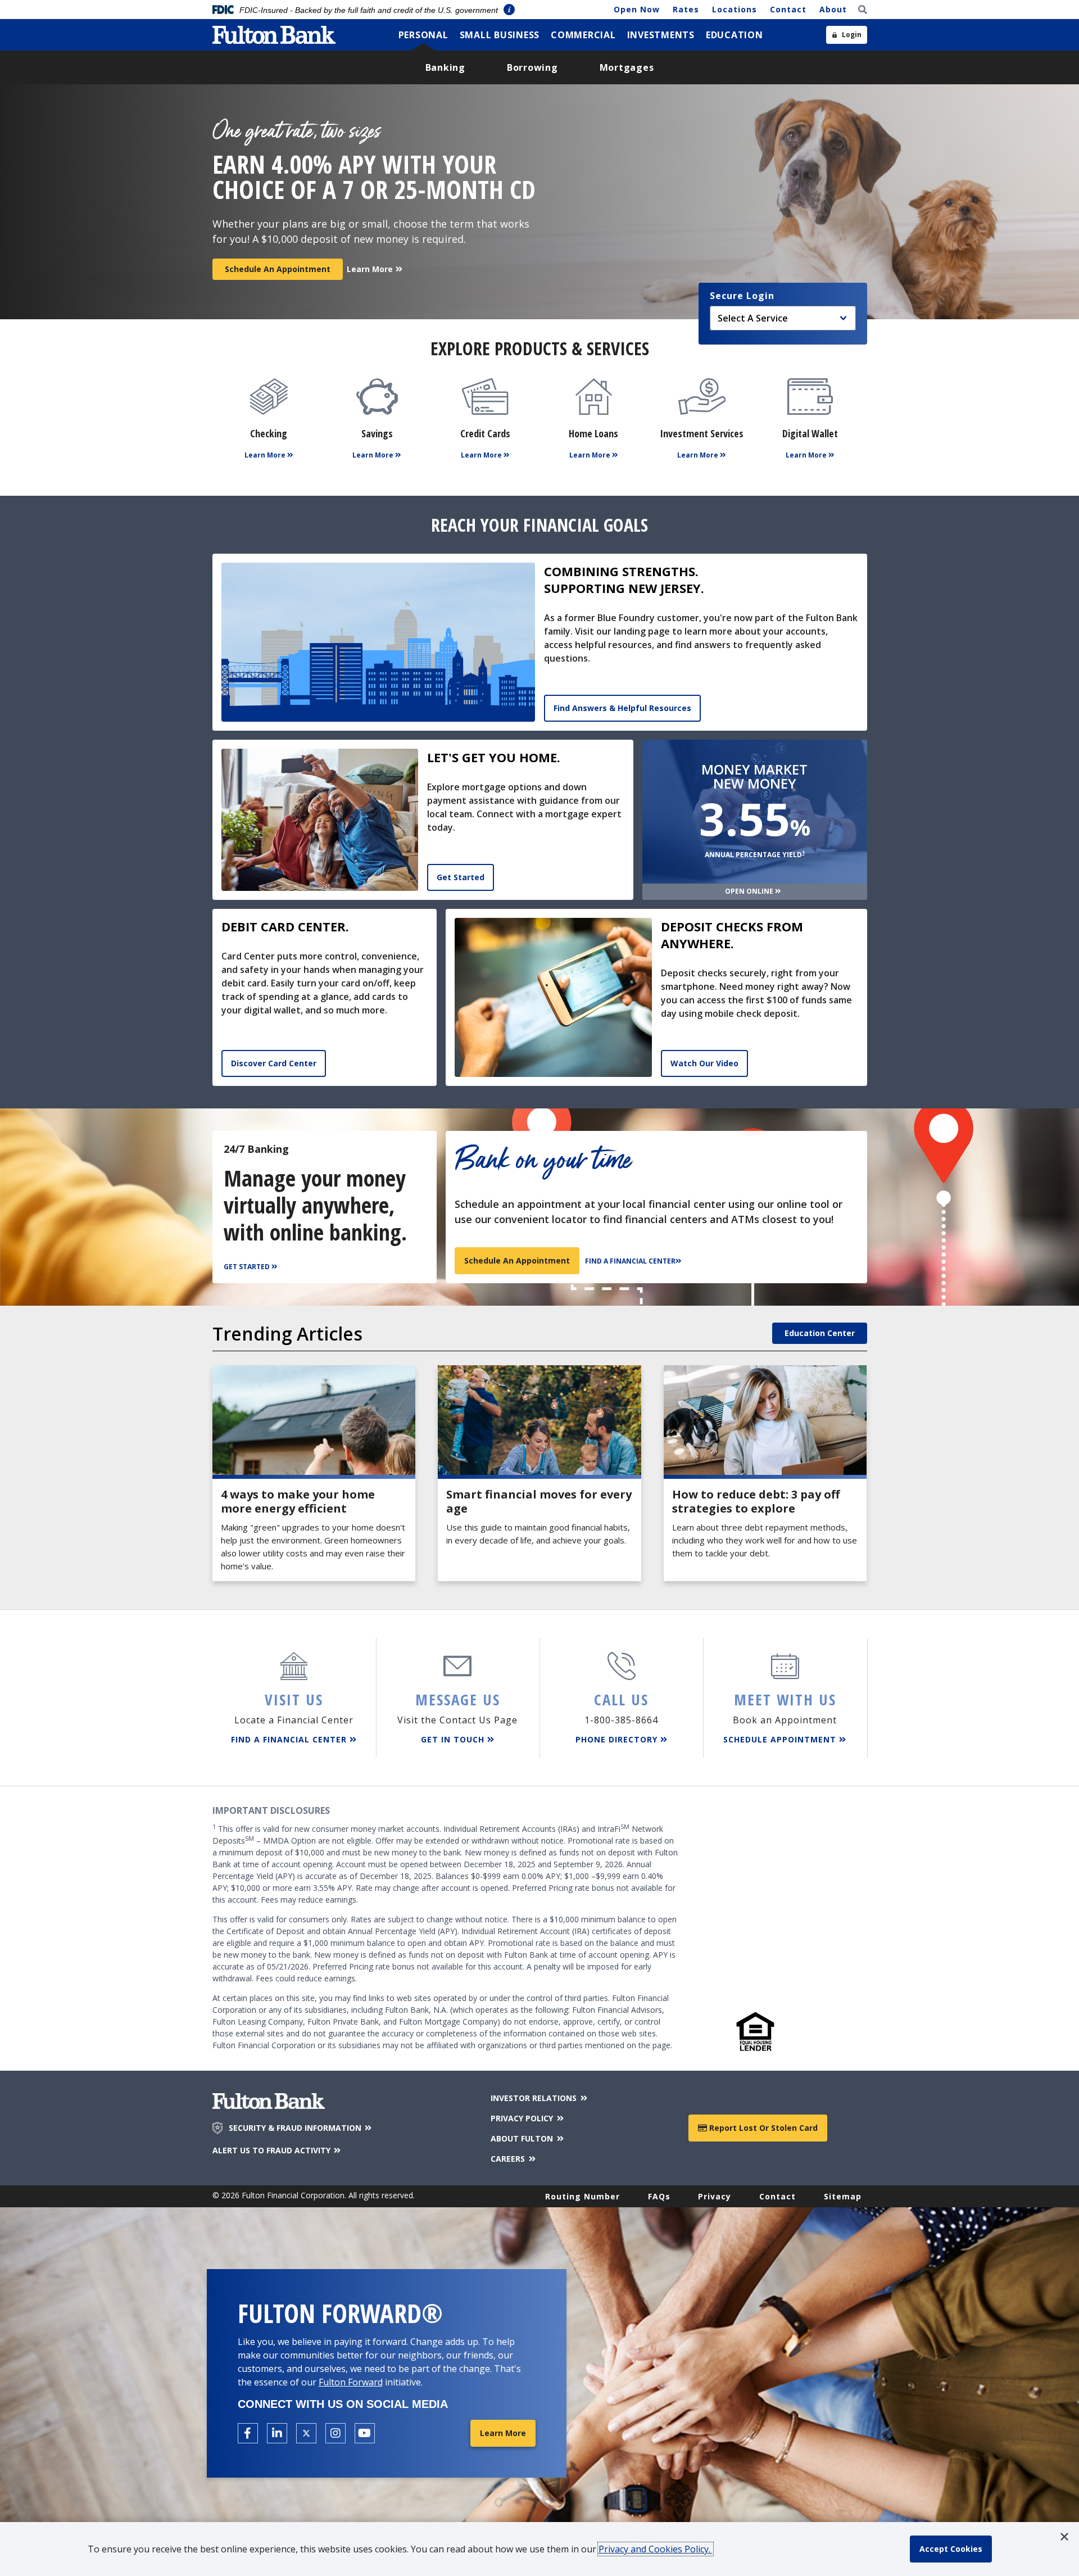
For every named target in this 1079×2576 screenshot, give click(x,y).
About (833, 9)
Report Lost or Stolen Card (762, 2128)
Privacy (715, 2196)
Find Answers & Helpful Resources (622, 708)
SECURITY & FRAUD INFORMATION (296, 2128)
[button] (1064, 2537)
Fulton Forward (351, 2382)
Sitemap (843, 2196)
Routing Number (582, 2196)
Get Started (461, 877)
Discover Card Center (274, 1063)
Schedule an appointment (517, 1260)
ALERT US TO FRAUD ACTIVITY (273, 2150)
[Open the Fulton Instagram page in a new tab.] (336, 2433)
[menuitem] (423, 35)
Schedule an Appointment (278, 269)
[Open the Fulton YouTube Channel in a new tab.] (365, 2433)
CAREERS (509, 2159)
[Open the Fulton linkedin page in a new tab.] (277, 2433)
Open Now (637, 9)
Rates (686, 9)
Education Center (820, 1333)
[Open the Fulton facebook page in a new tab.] (248, 2433)
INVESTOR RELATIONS (535, 2098)
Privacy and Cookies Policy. (656, 2549)
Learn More (503, 2433)
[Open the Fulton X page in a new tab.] (306, 2433)
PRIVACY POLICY (523, 2118)
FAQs (659, 2196)
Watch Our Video (704, 1063)
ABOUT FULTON (523, 2138)
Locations (735, 9)
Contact (788, 9)
